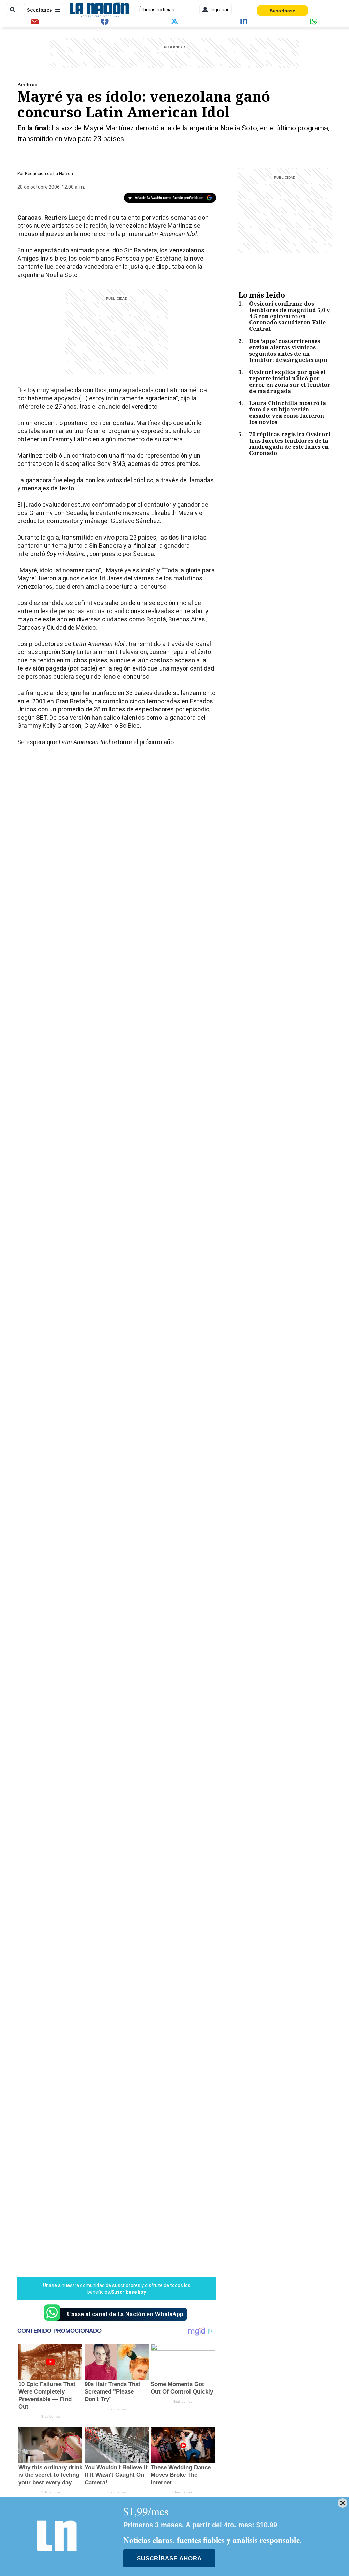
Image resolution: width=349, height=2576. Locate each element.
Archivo (28, 84)
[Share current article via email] (35, 21)
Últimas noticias (157, 10)
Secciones (40, 10)
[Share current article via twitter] (174, 21)
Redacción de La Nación (49, 173)
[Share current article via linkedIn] (244, 21)
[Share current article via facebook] (105, 21)
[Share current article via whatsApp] (314, 21)
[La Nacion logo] (99, 10)
